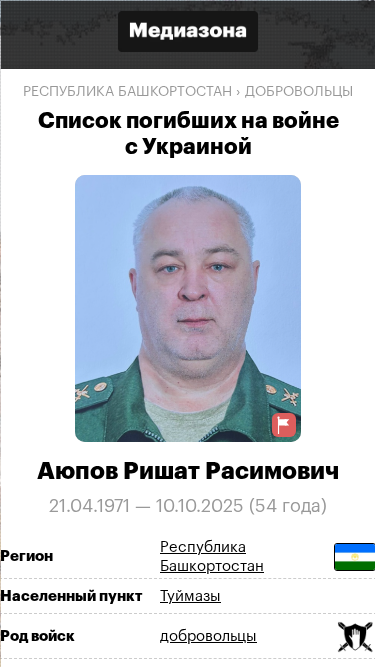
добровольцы (299, 92)
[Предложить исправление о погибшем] (283, 424)
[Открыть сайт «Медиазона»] (188, 33)
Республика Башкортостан (127, 92)
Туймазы (190, 595)
